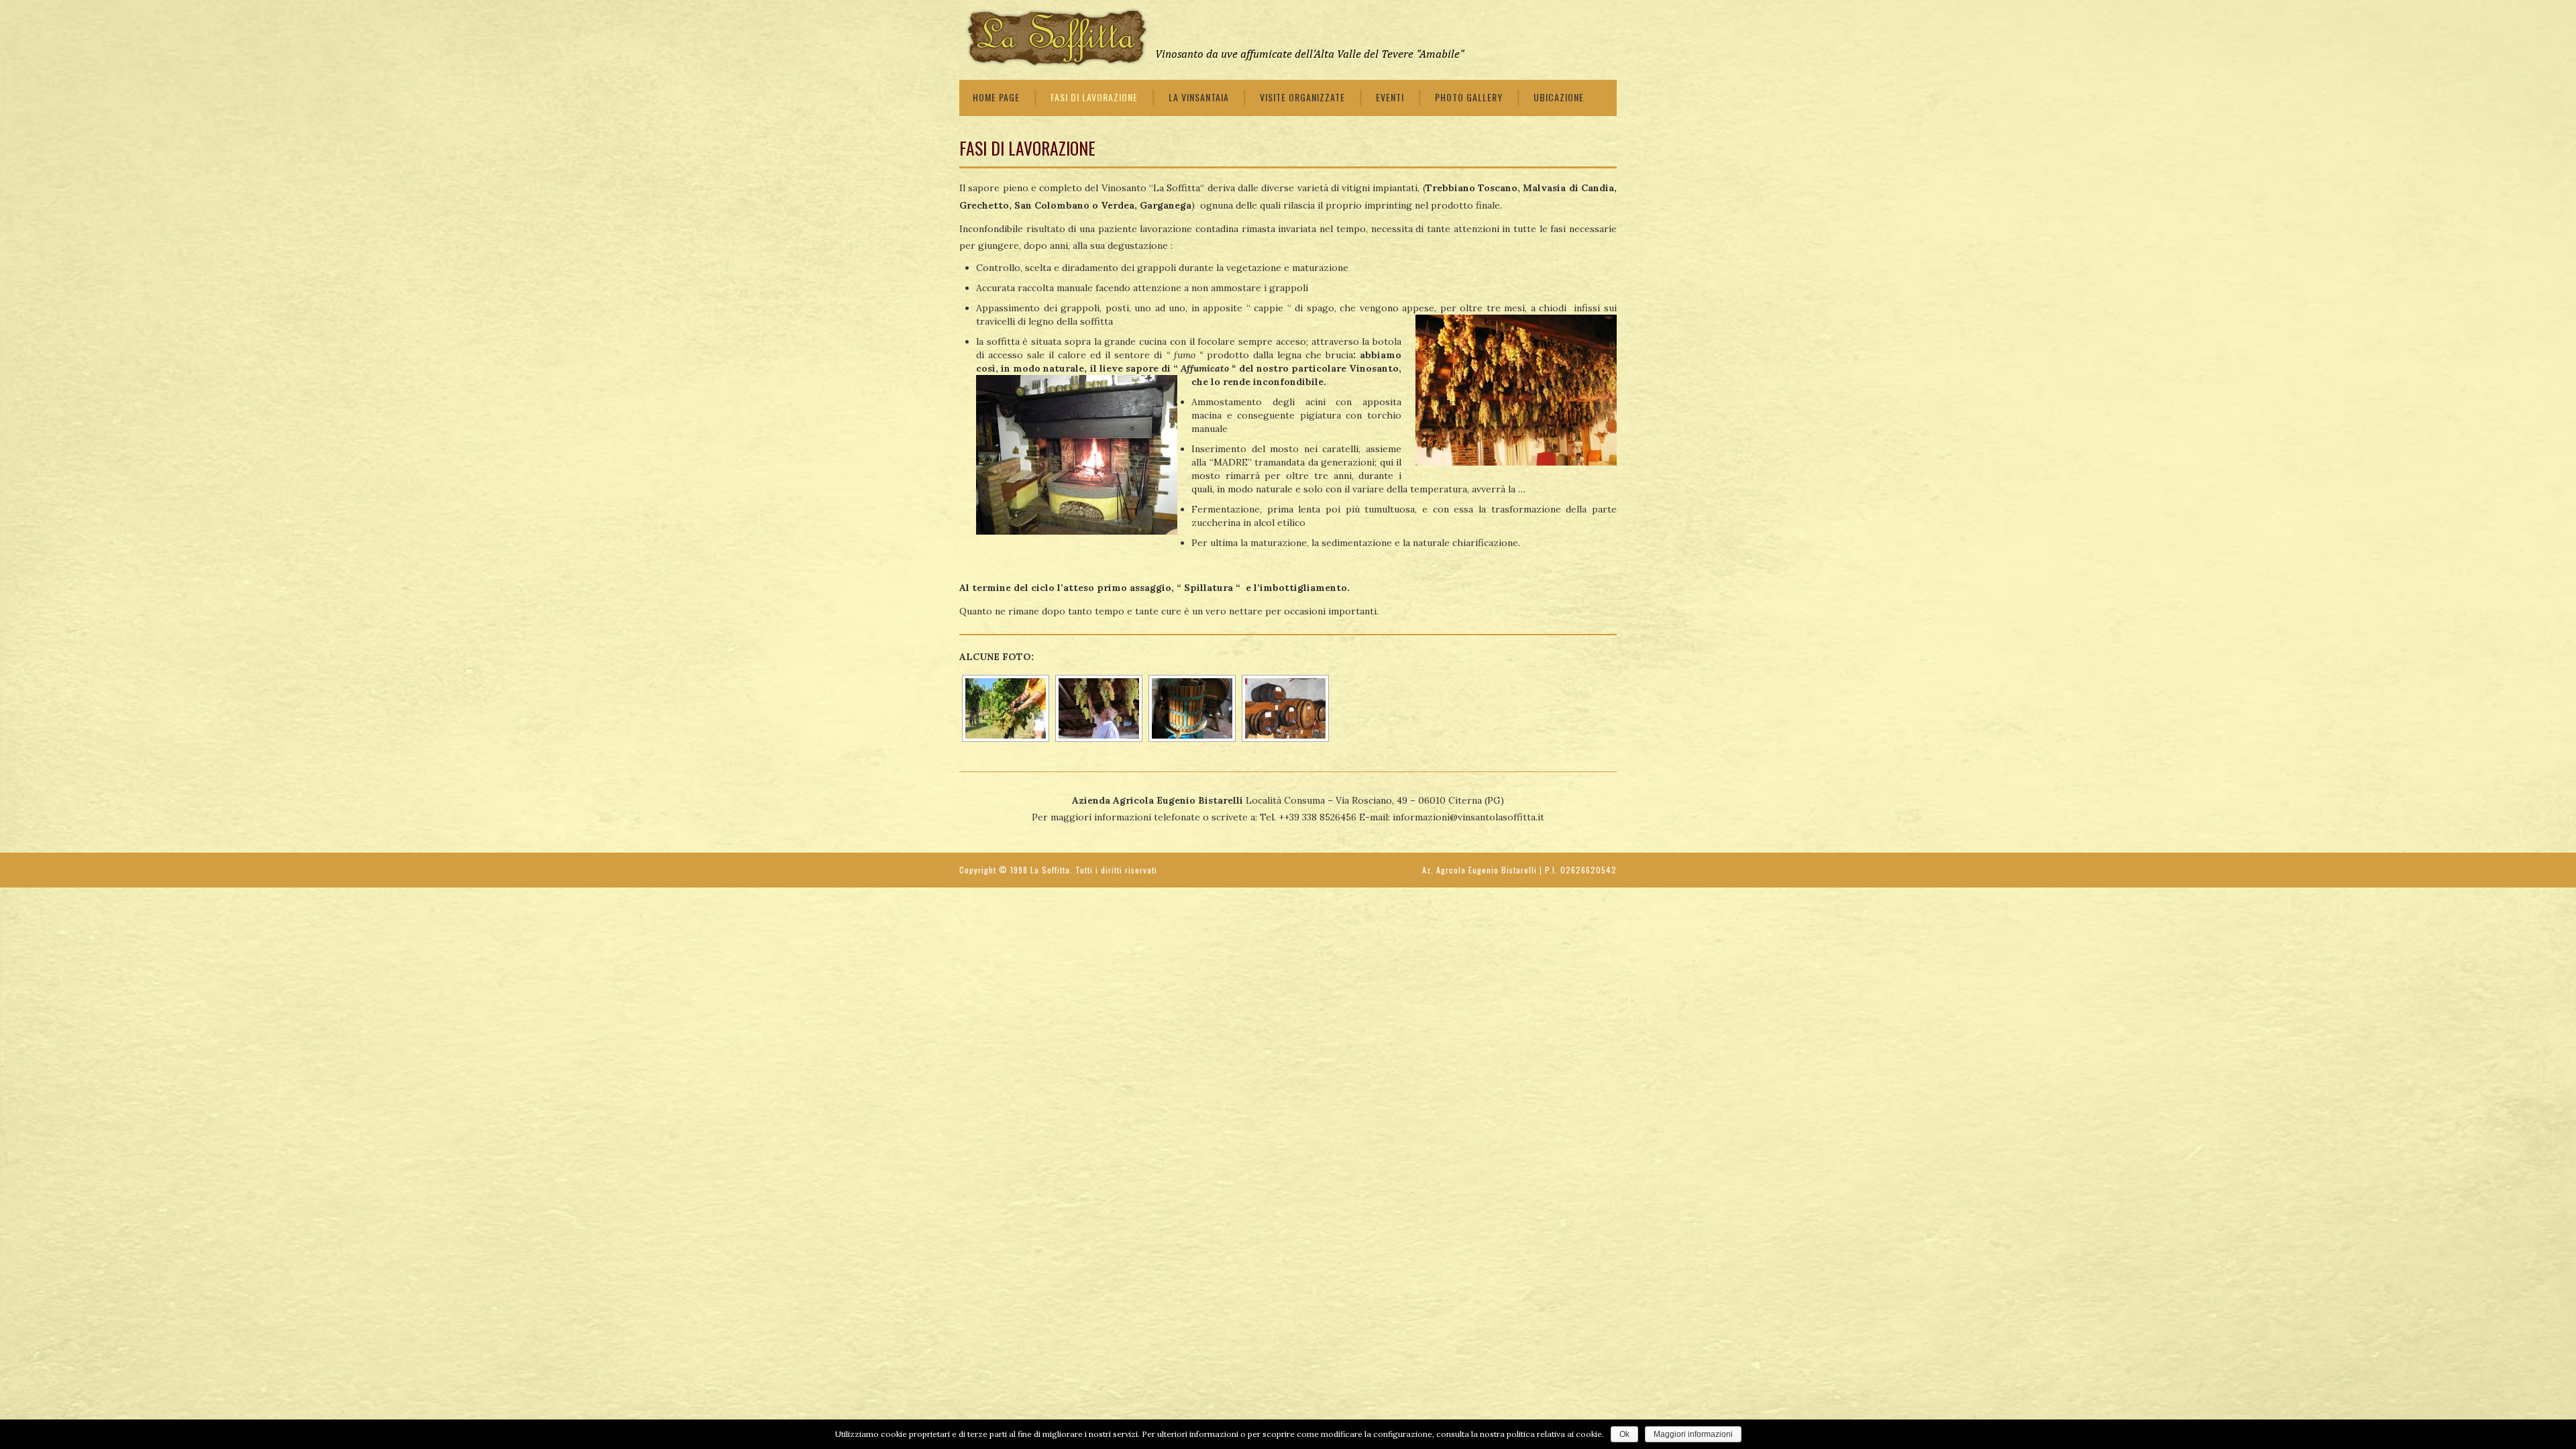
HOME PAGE (996, 97)
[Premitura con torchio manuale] (1191, 708)
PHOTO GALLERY (1469, 97)
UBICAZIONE (1559, 97)
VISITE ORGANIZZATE (1302, 97)
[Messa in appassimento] (1097, 708)
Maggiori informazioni (1693, 1434)
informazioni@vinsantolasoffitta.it (1468, 817)
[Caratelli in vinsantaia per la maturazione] (1284, 708)
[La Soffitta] (1214, 38)
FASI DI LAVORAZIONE (1094, 97)
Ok (1624, 1434)
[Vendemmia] (1004, 708)
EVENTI (1390, 97)
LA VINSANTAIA (1199, 97)
